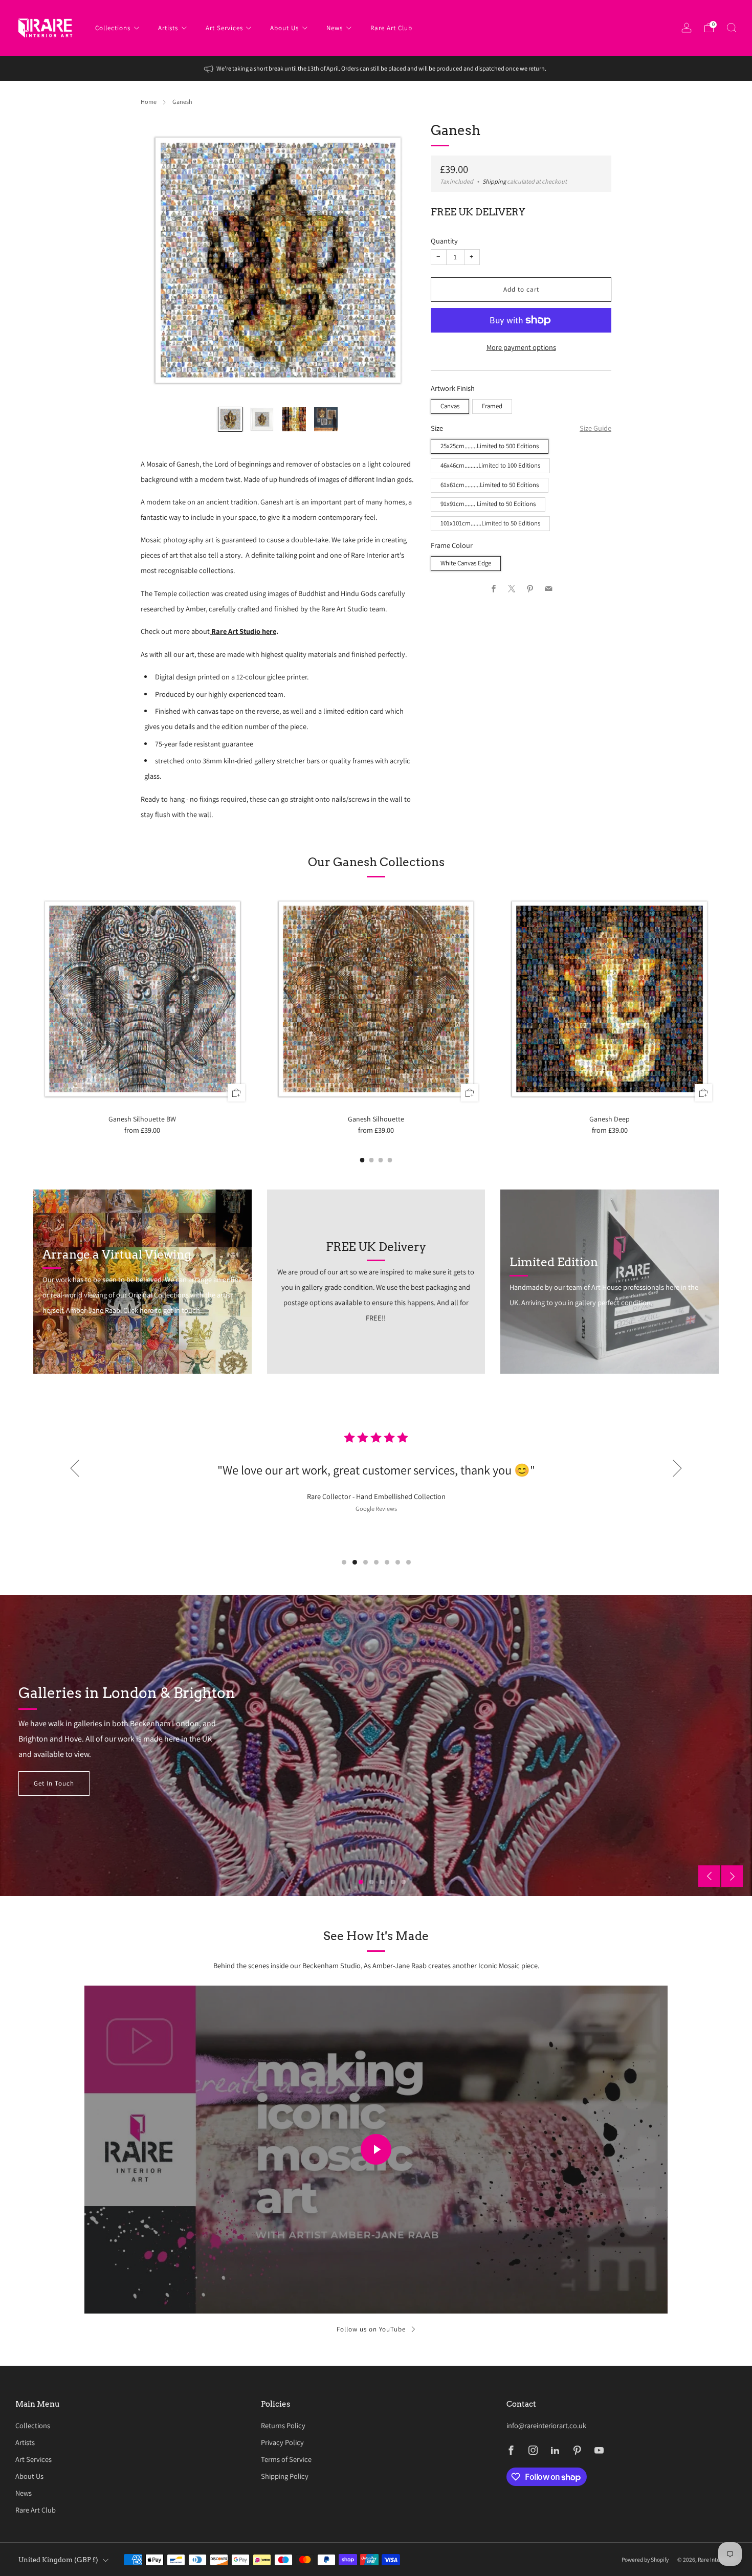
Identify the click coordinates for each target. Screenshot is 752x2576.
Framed (492, 406)
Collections (113, 28)
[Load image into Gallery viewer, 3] (294, 419)
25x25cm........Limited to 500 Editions (490, 446)
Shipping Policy (285, 2476)
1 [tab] (344, 1562)
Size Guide (595, 428)
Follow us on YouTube (371, 2329)
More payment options (521, 347)
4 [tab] (376, 1562)
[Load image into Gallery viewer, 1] (230, 419)
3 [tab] (366, 1562)
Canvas (450, 406)
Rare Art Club (391, 28)
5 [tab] (387, 1562)
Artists (168, 28)
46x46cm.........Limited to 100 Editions (490, 465)
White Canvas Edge (466, 564)
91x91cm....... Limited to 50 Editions (488, 504)
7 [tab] (408, 1562)
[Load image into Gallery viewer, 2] (262, 419)
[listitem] (376, 68)
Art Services (224, 28)
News (335, 28)
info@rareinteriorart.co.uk (546, 2425)
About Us (284, 28)
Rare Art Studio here (244, 631)
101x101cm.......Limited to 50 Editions (490, 524)
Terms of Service (286, 2459)
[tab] (362, 1160)
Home (149, 102)
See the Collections (64, 1783)
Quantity (444, 241)
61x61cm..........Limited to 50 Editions (490, 485)
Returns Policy (283, 2425)
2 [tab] (355, 1562)
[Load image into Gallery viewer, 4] (326, 419)
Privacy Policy (282, 2442)
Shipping (494, 182)
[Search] (732, 28)
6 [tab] (398, 1562)
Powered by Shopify (645, 2559)
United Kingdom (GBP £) (58, 2560)
